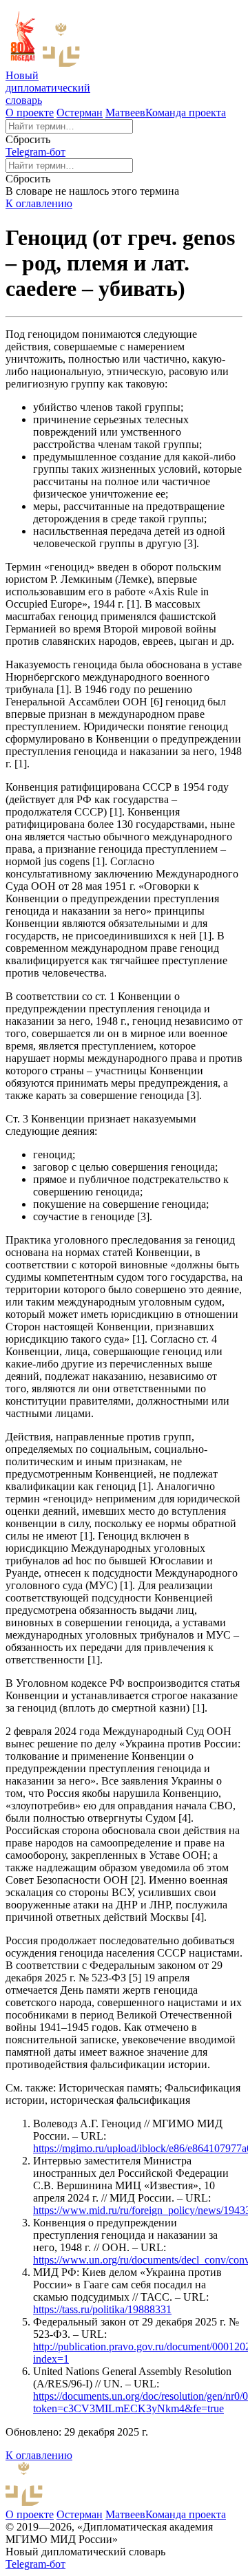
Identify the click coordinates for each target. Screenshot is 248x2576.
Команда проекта (186, 113)
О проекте (30, 113)
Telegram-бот (35, 152)
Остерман (80, 113)
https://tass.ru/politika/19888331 (102, 2309)
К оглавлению (39, 203)
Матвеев (125, 113)
